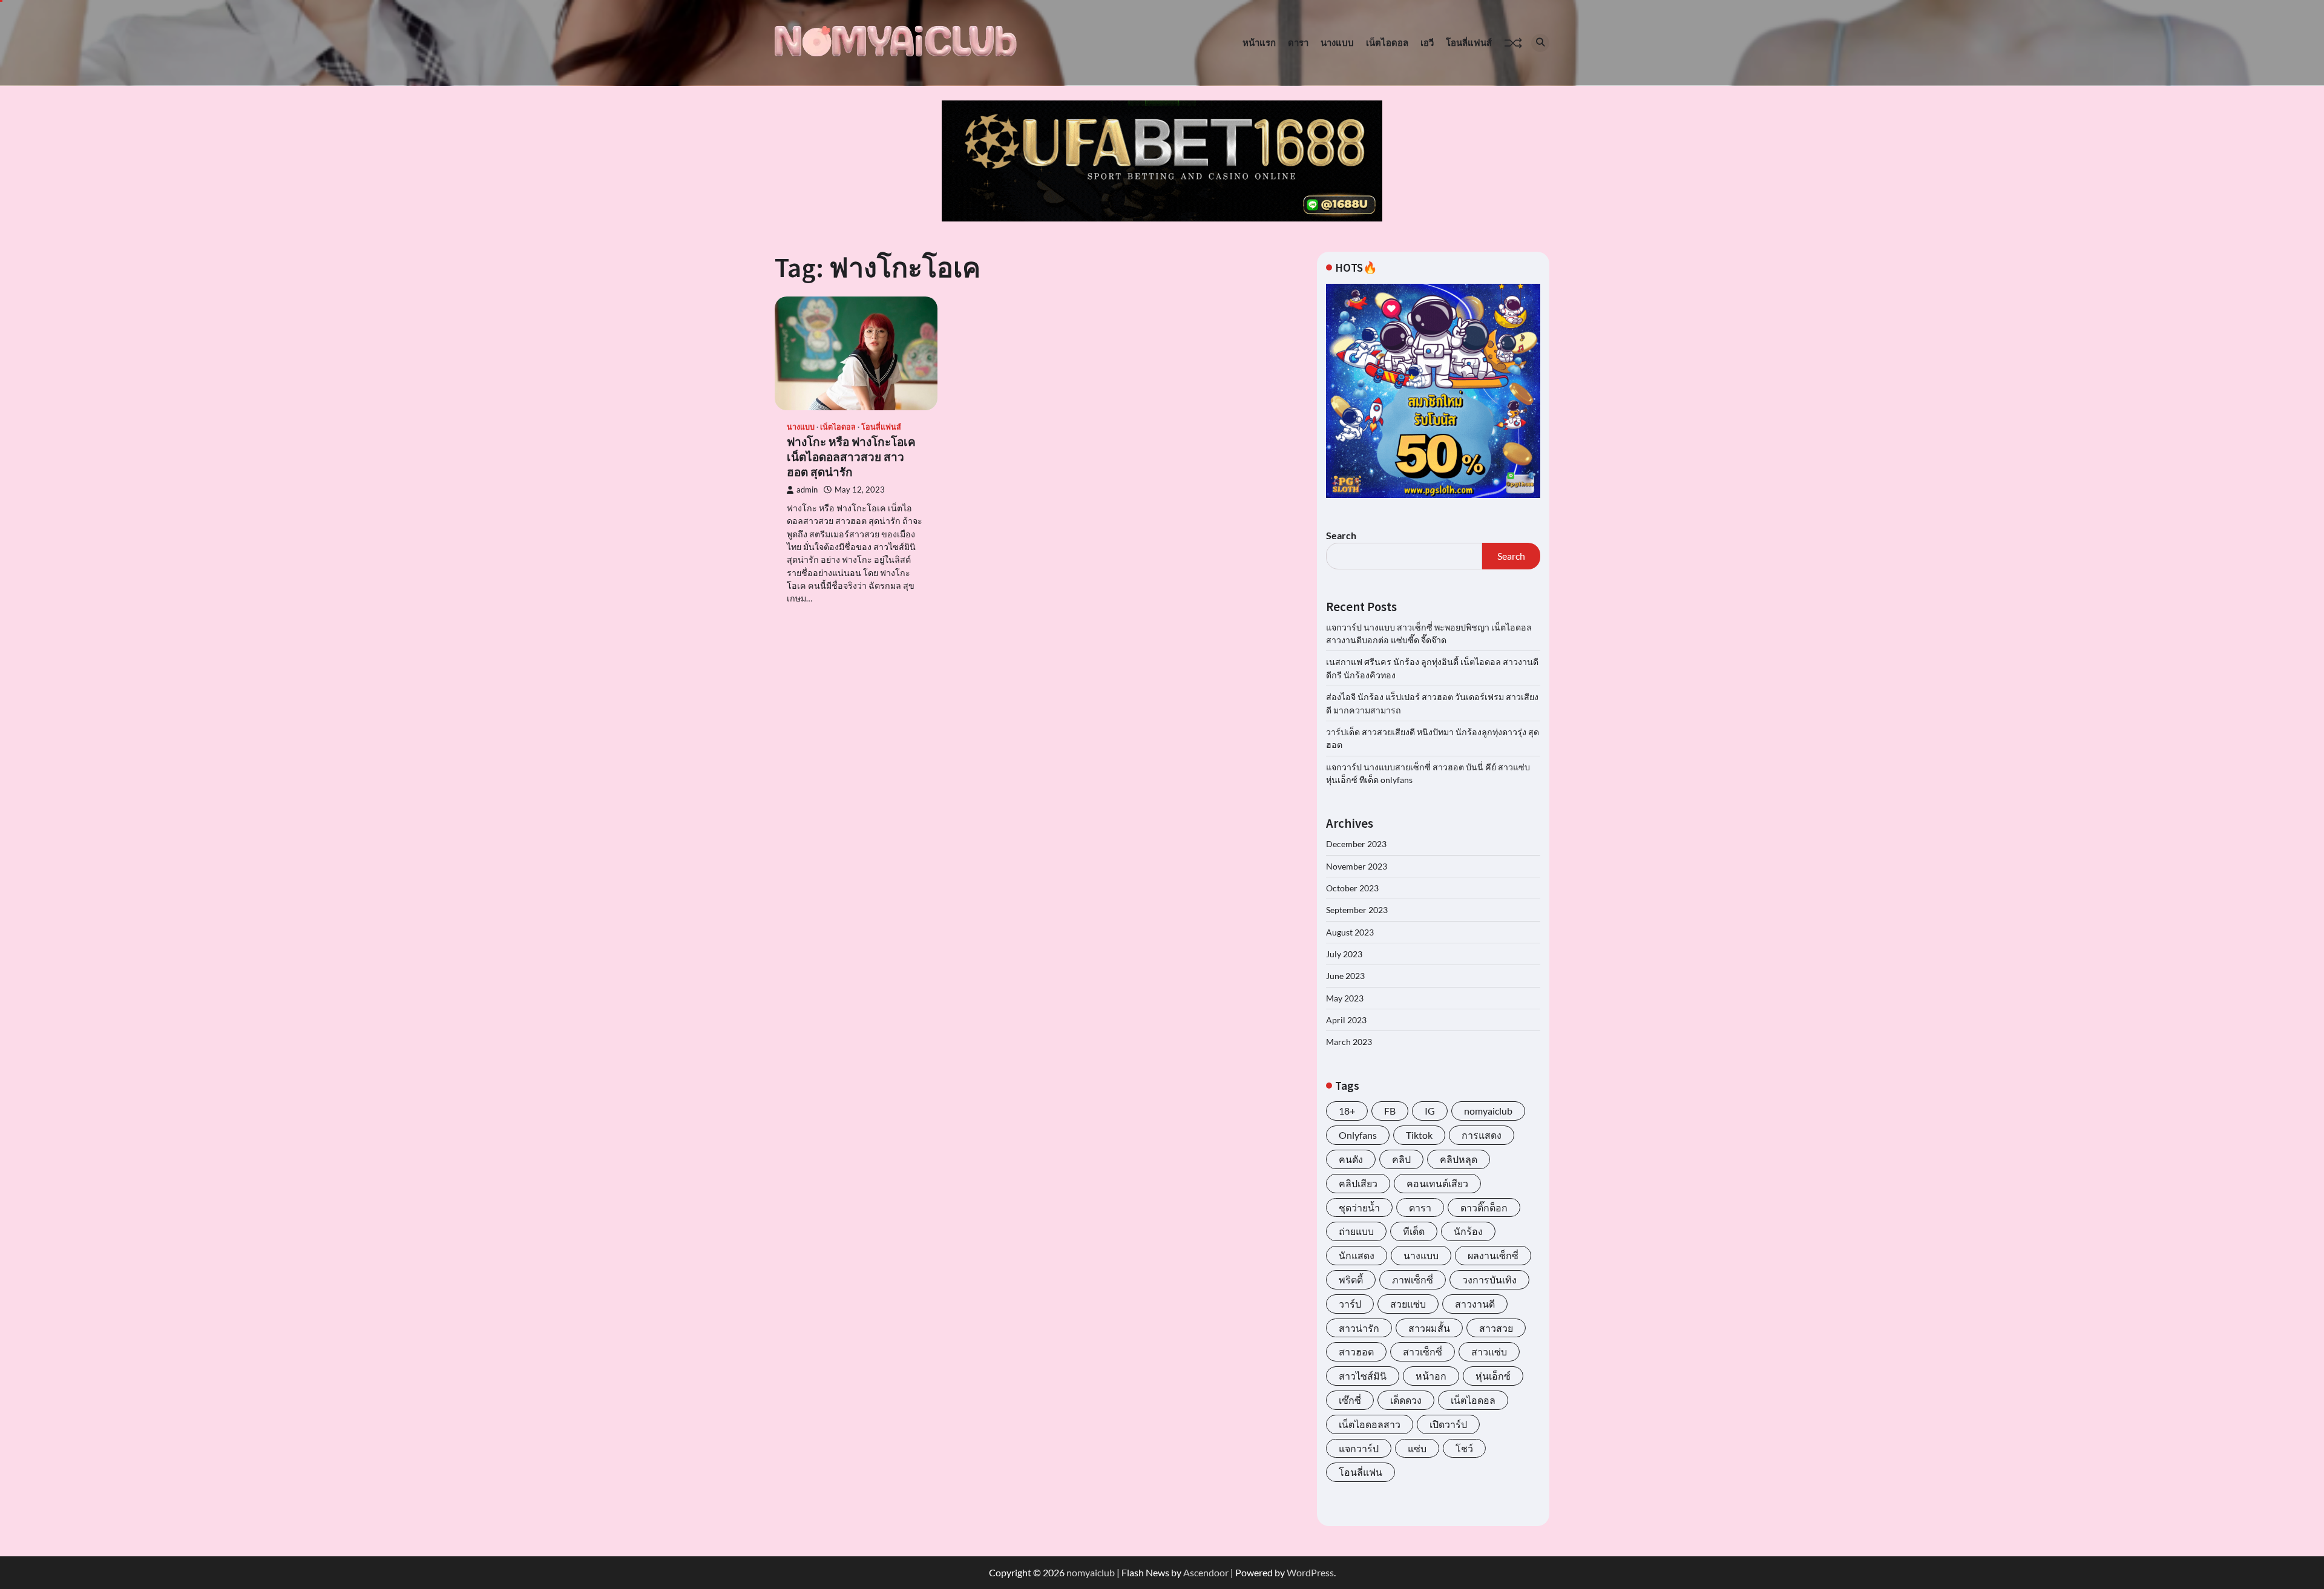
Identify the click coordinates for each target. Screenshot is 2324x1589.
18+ (1347, 1111)
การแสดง (1482, 1135)
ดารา (1298, 42)
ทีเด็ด (1414, 1231)
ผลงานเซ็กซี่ (1493, 1255)
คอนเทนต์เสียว (1437, 1183)
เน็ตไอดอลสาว (1370, 1424)
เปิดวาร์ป (1448, 1424)
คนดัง (1351, 1159)
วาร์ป (1350, 1304)
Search (1341, 535)
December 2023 (1356, 844)
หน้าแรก (1259, 42)
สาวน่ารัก (1359, 1328)
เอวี (1427, 42)
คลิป (1401, 1159)
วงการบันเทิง (1489, 1279)
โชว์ (1464, 1448)
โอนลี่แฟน (1361, 1472)
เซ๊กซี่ (1350, 1400)
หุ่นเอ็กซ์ (1493, 1376)
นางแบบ (1337, 42)
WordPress (1310, 1572)
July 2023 (1344, 954)
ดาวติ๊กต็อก (1484, 1207)
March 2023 (1349, 1042)
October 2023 (1352, 888)
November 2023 (1357, 866)
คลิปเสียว (1358, 1183)
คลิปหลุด (1459, 1159)
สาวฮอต (1356, 1351)
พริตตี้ (1351, 1279)
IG (1430, 1111)
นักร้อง (1468, 1231)
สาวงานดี (1475, 1304)
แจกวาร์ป (1359, 1448)
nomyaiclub (1488, 1111)
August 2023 (1350, 932)
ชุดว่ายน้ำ (1359, 1207)
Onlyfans (1358, 1135)
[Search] (1540, 43)
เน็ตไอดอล (1387, 42)
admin (807, 490)
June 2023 (1345, 976)
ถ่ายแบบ (1356, 1231)
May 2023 (1345, 998)
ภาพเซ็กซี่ (1413, 1279)
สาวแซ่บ (1489, 1351)
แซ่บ (1417, 1448)
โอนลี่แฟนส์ (1469, 42)
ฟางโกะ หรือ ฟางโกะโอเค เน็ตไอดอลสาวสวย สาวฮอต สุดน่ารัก (851, 457)
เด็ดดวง (1406, 1400)
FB (1390, 1111)
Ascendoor (1206, 1572)
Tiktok (1419, 1135)
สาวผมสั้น (1429, 1328)
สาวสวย (1496, 1328)
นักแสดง (1357, 1255)
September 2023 (1357, 910)
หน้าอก (1431, 1376)
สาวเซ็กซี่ (1423, 1351)
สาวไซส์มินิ (1363, 1376)
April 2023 (1346, 1020)
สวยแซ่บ (1408, 1304)
